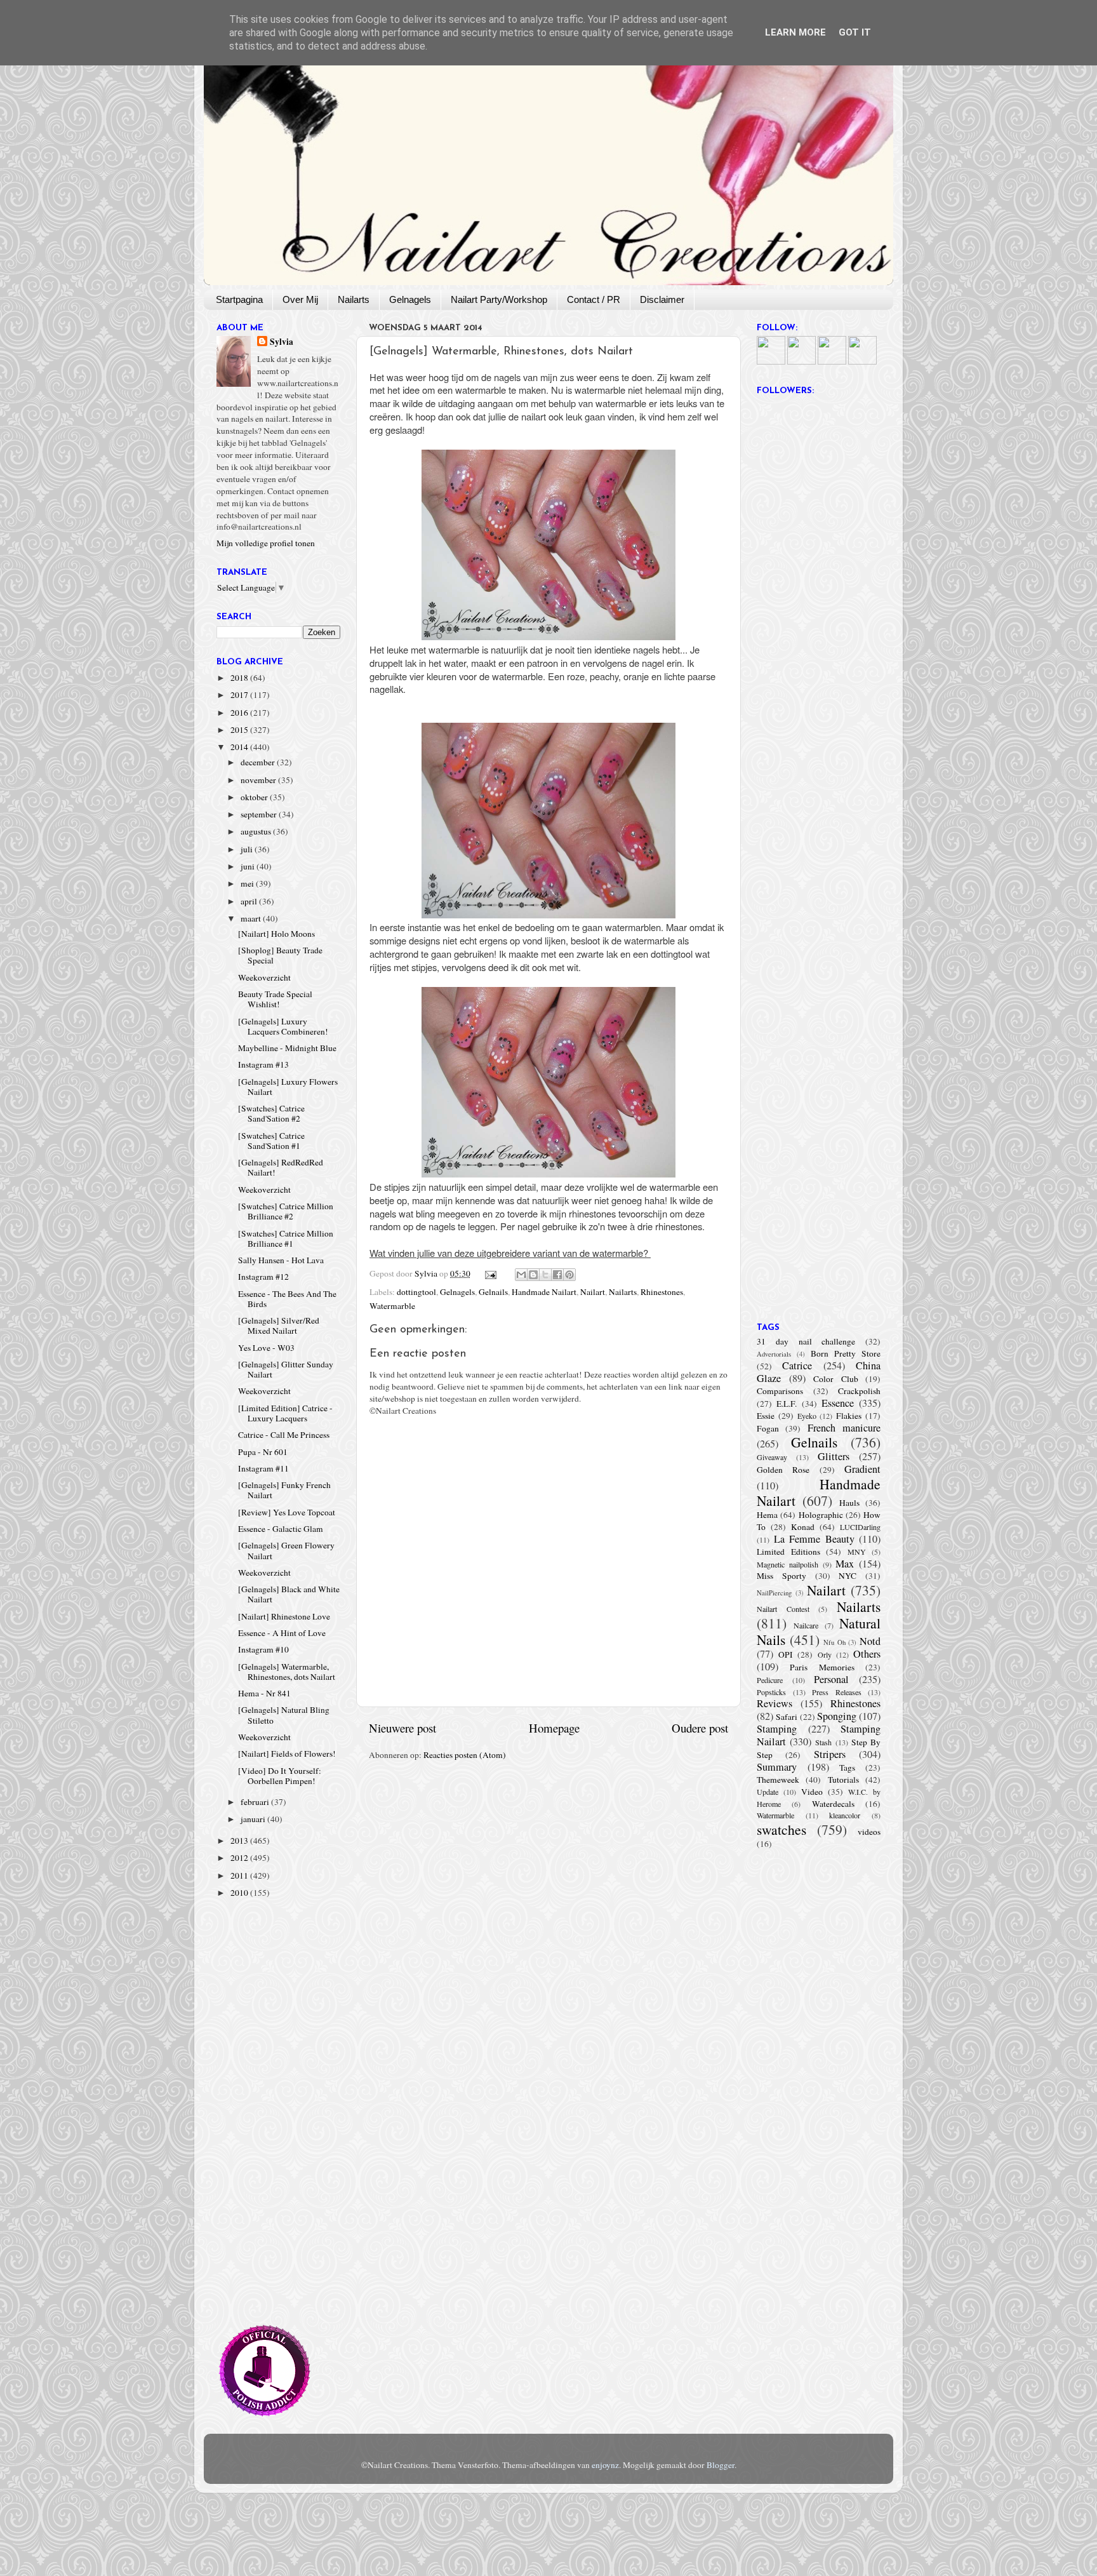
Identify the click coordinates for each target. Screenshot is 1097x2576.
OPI (786, 1654)
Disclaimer (662, 299)
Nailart (593, 1292)
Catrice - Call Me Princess (284, 1435)
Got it (855, 32)
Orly (825, 1654)
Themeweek (778, 1780)
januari (254, 1819)
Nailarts (354, 299)
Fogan (768, 1428)
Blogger (721, 2465)
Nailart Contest (783, 1609)
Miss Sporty (781, 1576)
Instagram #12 (263, 1277)
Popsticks (771, 1692)
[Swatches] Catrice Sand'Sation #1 (271, 1141)
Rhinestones (662, 1292)
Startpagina (239, 299)
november (259, 780)
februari (256, 1802)
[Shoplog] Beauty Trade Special (280, 955)
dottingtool (416, 1292)
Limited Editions (788, 1552)
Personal (831, 1679)
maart (252, 918)
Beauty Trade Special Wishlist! (275, 999)
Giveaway (772, 1457)
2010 (240, 1893)
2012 (240, 1858)
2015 (240, 730)
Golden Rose (783, 1470)
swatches (781, 1829)
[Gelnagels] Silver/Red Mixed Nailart (279, 1325)
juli (248, 849)
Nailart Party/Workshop (499, 299)
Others (867, 1654)
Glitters (834, 1456)
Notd (870, 1641)
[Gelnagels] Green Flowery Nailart (286, 1550)
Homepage (554, 1728)
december (259, 762)
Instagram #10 (263, 1649)
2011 (240, 1875)
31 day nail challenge (806, 1341)
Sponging (837, 1716)
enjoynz (605, 2465)
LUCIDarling (860, 1527)
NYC (848, 1576)
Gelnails (493, 1292)
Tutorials (843, 1780)
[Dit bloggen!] (533, 1275)
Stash (823, 1742)
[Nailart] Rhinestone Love (284, 1616)
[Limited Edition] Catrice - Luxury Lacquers (285, 1413)
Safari (787, 1717)
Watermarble (392, 1306)
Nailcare (806, 1625)
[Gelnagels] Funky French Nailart (284, 1490)
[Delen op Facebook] (557, 1275)
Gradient (862, 1469)
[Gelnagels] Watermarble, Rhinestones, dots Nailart (287, 1672)
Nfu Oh (834, 1642)
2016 (240, 713)
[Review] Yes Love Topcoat (287, 1512)
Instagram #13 (263, 1064)
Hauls (849, 1503)
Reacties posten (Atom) (465, 1755)
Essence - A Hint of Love (282, 1633)
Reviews (775, 1703)
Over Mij (300, 299)
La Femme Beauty (814, 1539)
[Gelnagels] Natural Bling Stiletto (284, 1715)
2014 (240, 747)
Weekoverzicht (264, 977)
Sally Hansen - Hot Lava (281, 1260)
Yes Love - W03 (266, 1348)
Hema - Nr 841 (264, 1693)
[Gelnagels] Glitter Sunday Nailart (286, 1369)
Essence (838, 1403)
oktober (255, 797)
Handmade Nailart (544, 1292)
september (260, 814)
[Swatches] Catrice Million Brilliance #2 (286, 1211)
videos (869, 1832)
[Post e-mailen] (490, 1273)
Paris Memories (822, 1667)
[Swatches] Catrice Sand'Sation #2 (271, 1113)
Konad (803, 1527)
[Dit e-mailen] (521, 1275)
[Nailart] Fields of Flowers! (287, 1754)
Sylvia (282, 342)
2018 (240, 678)
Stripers (830, 1754)
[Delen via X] (545, 1275)
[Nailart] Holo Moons (276, 934)
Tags (847, 1768)
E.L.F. (787, 1404)
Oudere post (700, 1728)
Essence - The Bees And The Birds (287, 1299)
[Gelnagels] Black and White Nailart (289, 1594)
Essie (766, 1416)
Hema (767, 1515)
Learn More (795, 32)
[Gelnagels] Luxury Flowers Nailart (288, 1087)
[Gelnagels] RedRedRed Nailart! (281, 1167)
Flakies (849, 1416)
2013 (240, 1841)
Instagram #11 (263, 1468)
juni (249, 866)
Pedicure (770, 1680)
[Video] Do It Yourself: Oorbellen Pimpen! (280, 1776)
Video (812, 1792)
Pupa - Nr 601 (263, 1452)
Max (845, 1564)
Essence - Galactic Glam (281, 1529)
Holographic (821, 1515)
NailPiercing (774, 1593)
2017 (240, 695)
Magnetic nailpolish (788, 1564)
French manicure (844, 1428)
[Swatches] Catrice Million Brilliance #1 (286, 1238)
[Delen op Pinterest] (569, 1275)
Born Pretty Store (846, 1353)
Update (768, 1792)
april (250, 901)
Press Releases (837, 1692)
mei (248, 883)
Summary (777, 1767)
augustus (257, 831)
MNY (857, 1552)
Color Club (836, 1379)
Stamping (777, 1729)
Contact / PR (594, 299)
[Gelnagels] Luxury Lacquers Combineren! (283, 1026)
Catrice (797, 1365)
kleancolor (845, 1815)
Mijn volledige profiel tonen (266, 543)
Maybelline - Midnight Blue (287, 1048)
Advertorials (774, 1354)
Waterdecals (833, 1804)
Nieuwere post (402, 1728)
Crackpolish (859, 1391)
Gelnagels (410, 299)
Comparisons (780, 1391)
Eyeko (807, 1416)
